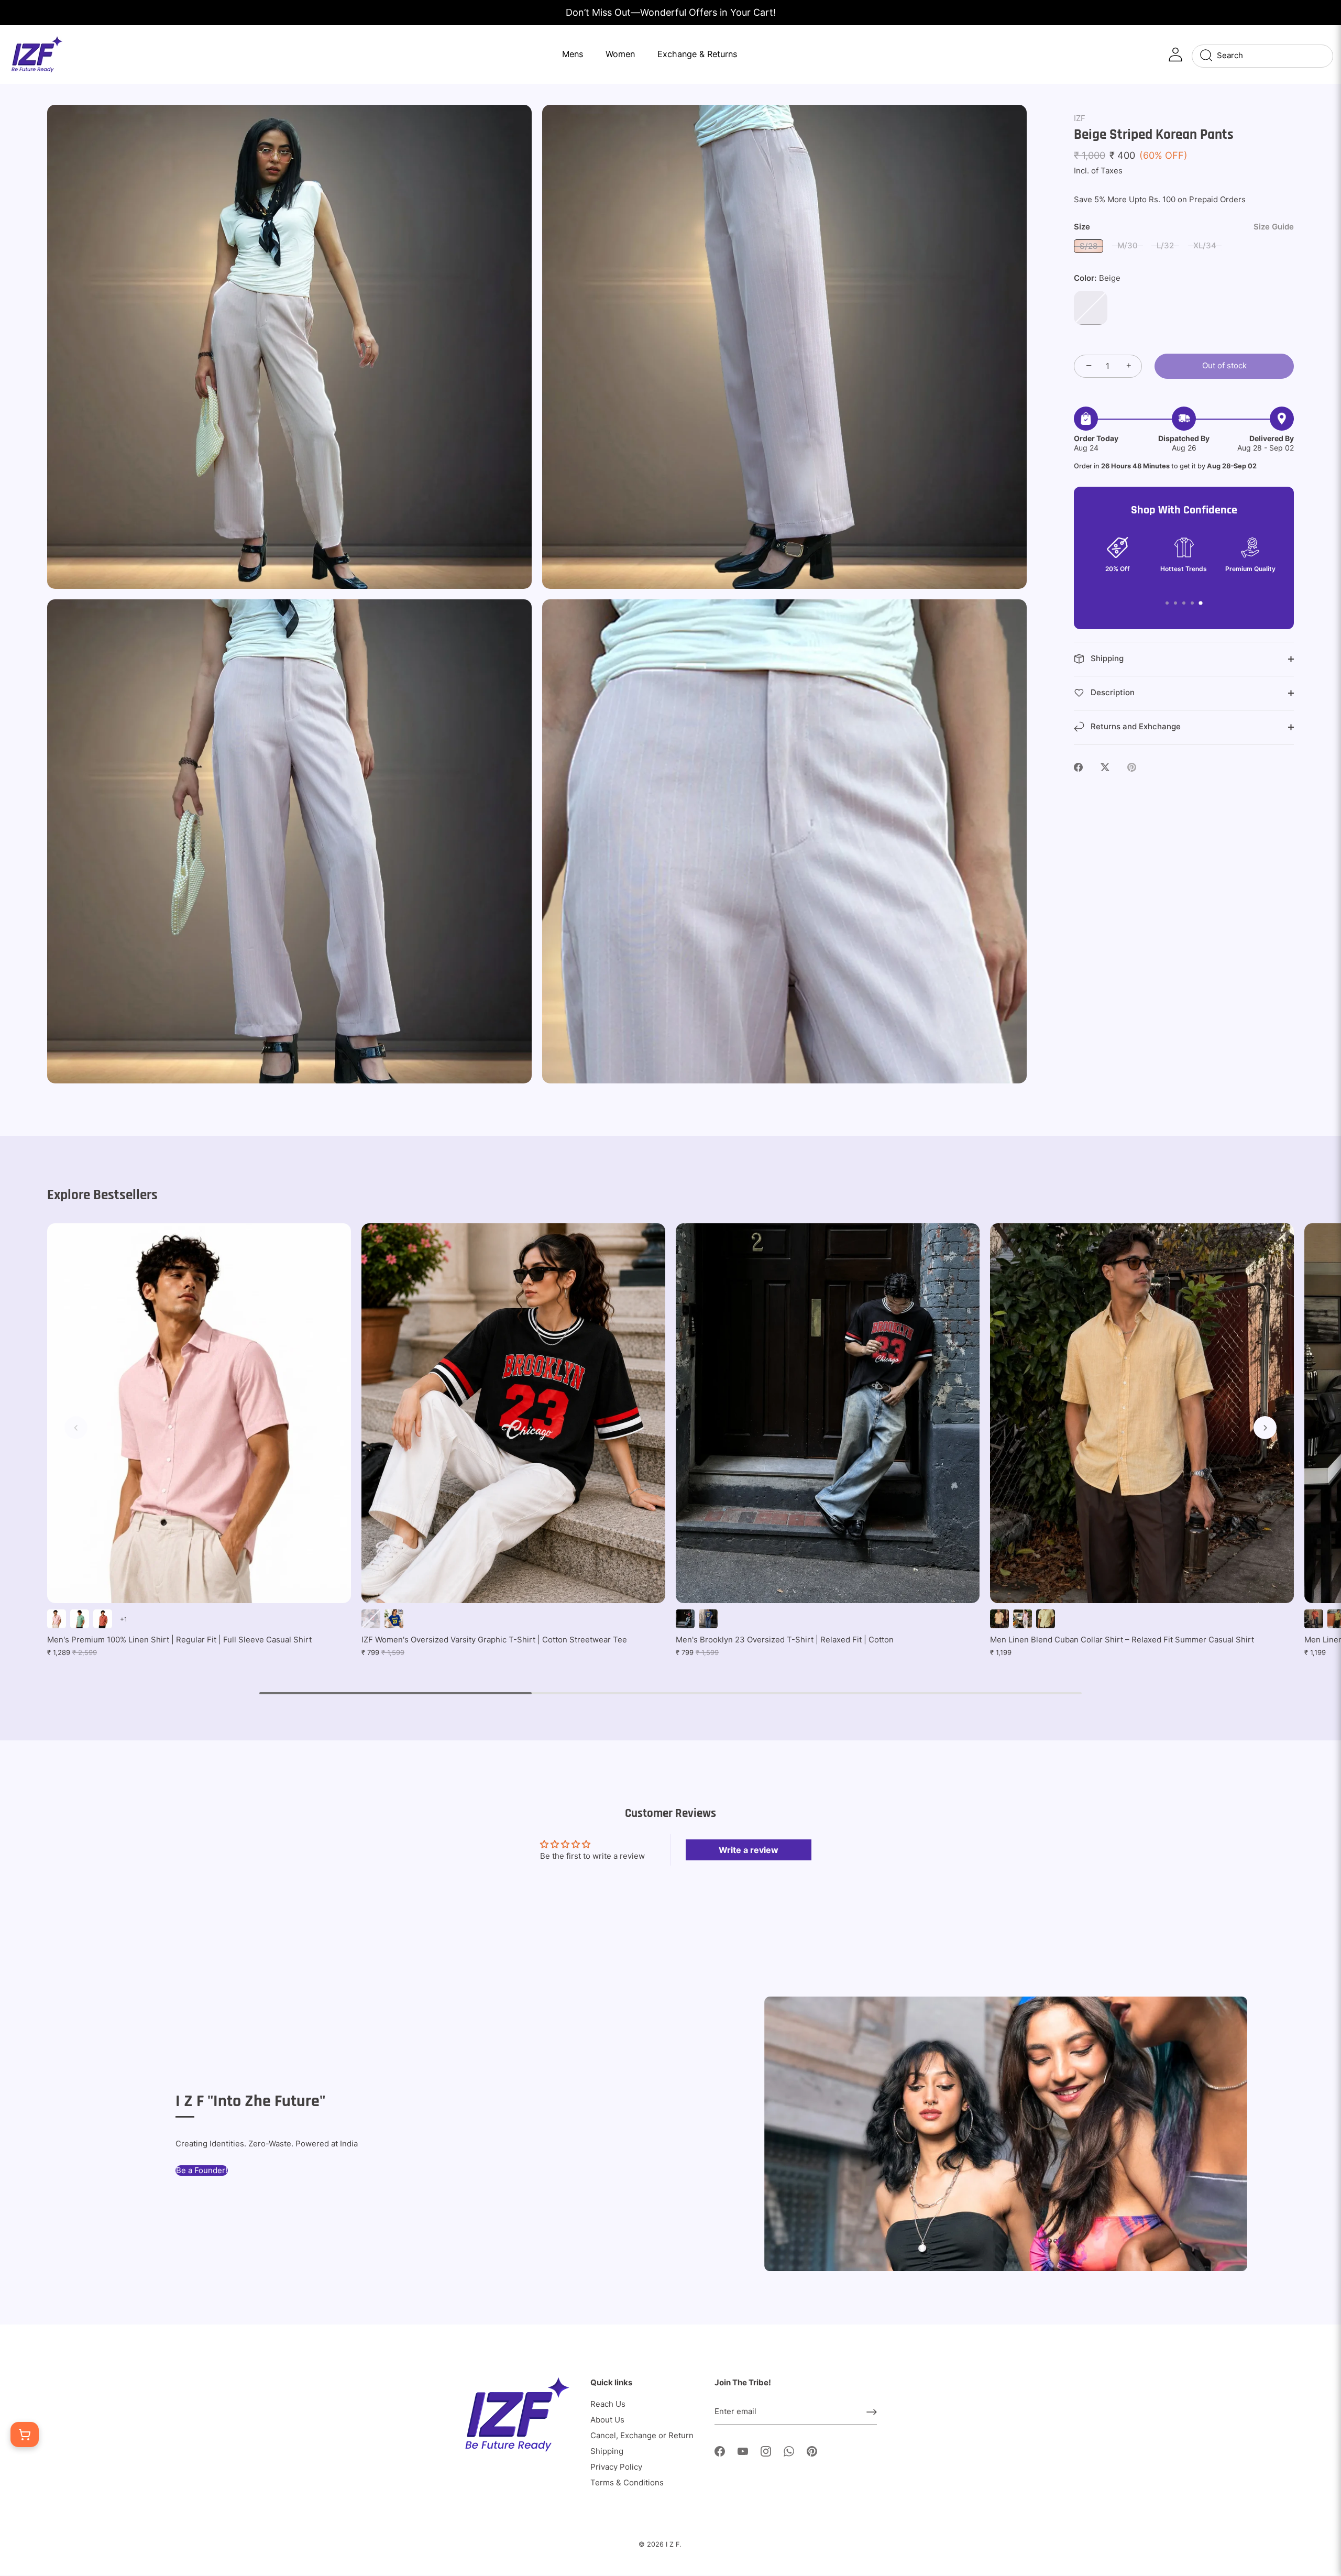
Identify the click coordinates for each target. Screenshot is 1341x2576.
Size (1184, 227)
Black (371, 1619)
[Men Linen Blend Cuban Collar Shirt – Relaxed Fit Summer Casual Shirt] (1142, 1413)
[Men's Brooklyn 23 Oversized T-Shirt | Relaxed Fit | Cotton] (828, 1413)
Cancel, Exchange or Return (642, 2435)
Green (80, 1619)
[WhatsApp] (789, 2451)
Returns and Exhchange (1135, 726)
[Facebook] (720, 2451)
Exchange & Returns (697, 54)
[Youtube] (743, 2451)
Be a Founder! (202, 2170)
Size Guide (1274, 227)
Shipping (1106, 658)
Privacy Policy (616, 2467)
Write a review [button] (749, 1850)
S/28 (1089, 246)
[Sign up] (872, 2412)
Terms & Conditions (627, 2482)
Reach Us (608, 2404)
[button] (76, 1428)
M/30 (1128, 245)
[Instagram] (766, 2451)
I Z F (673, 2544)
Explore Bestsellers (102, 1195)
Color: (1097, 278)
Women (620, 54)
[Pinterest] (812, 2451)
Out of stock (1224, 365)
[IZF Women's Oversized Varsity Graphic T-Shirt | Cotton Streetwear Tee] (513, 1413)
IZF (1080, 118)
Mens (573, 54)
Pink (57, 1619)
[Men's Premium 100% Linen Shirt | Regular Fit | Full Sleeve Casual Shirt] (199, 1413)
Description (1112, 692)
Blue (394, 1619)
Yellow (1046, 1619)
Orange (1314, 1619)
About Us (607, 2420)
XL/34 (1205, 245)
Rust (103, 1619)
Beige (1091, 308)
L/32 (1165, 245)
